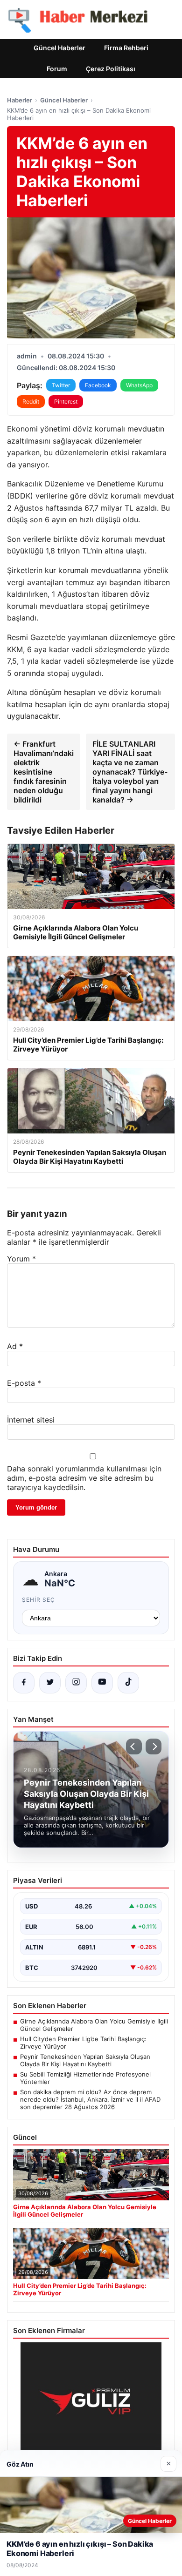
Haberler (20, 100)
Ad (15, 1346)
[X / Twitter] (50, 1683)
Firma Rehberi (126, 48)
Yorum (21, 1259)
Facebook (98, 385)
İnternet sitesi (31, 1420)
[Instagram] (76, 1683)
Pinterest (66, 401)
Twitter (61, 385)
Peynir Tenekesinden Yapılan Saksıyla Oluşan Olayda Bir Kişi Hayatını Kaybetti (85, 2060)
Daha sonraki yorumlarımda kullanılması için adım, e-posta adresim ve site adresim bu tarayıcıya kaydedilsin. (84, 1478)
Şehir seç (38, 1600)
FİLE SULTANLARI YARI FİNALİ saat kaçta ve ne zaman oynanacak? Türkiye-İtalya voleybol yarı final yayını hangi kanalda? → (130, 772)
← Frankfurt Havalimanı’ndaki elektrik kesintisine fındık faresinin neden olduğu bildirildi (44, 772)
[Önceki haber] (134, 1747)
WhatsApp (139, 385)
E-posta (24, 1383)
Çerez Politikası (111, 69)
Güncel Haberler (59, 48)
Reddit (31, 401)
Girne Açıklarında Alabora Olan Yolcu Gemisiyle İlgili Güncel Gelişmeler (94, 2025)
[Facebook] (24, 1683)
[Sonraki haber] (154, 1747)
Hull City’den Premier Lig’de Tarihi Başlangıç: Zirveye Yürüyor (83, 2043)
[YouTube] (102, 1683)
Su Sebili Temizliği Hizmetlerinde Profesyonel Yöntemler (85, 2078)
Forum (57, 69)
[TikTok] (128, 1683)
